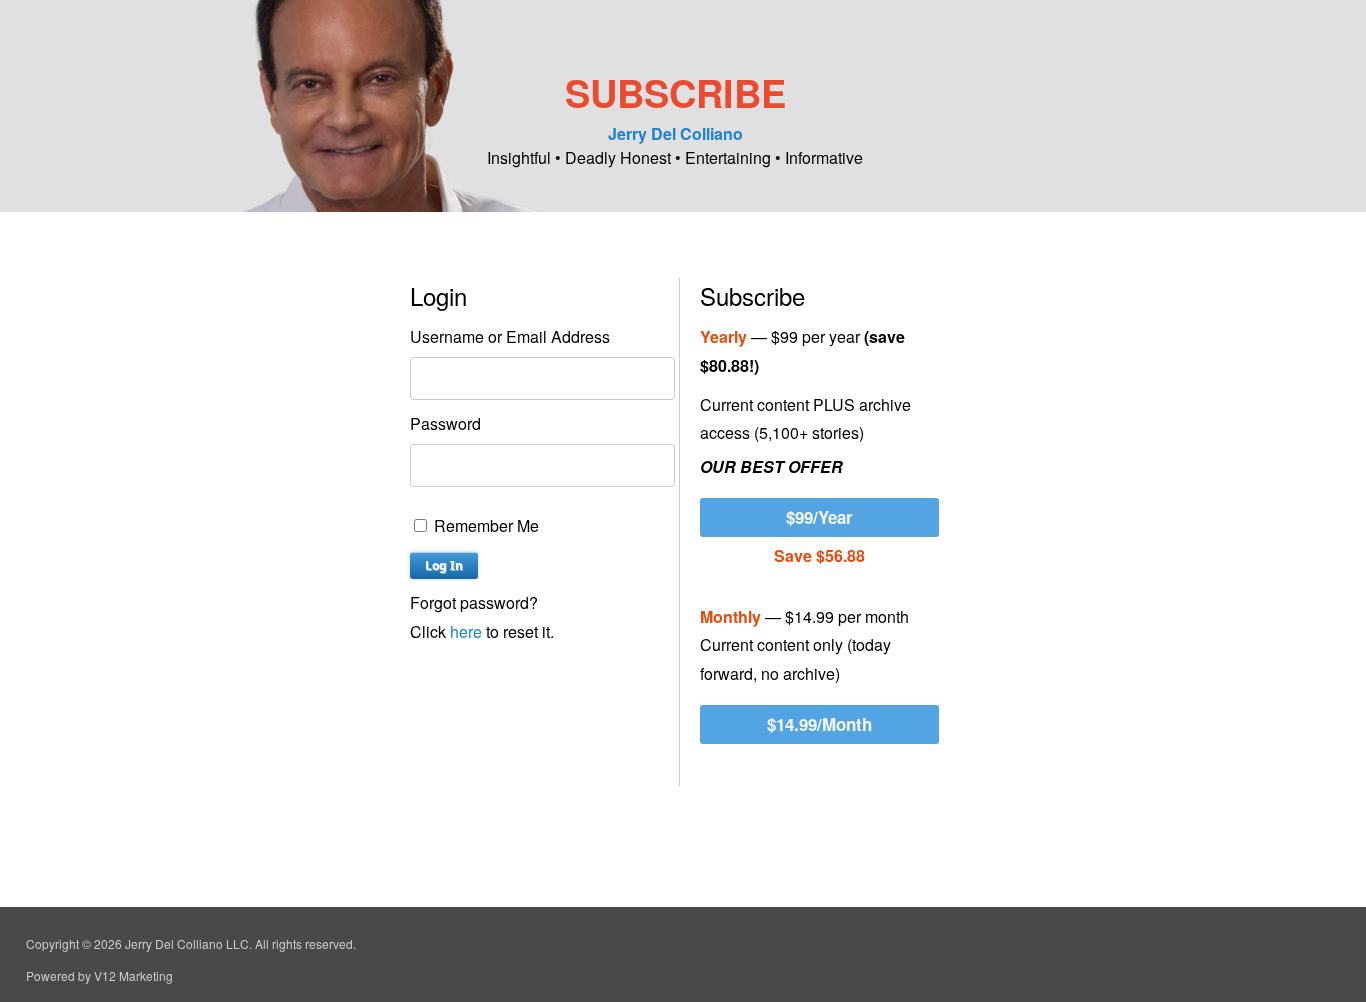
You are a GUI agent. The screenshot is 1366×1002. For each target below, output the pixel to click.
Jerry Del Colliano (675, 133)
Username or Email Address (510, 336)
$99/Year (819, 517)
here (466, 631)
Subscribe (675, 92)
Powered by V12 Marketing (99, 975)
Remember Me (484, 525)
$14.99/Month (819, 724)
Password (445, 423)
